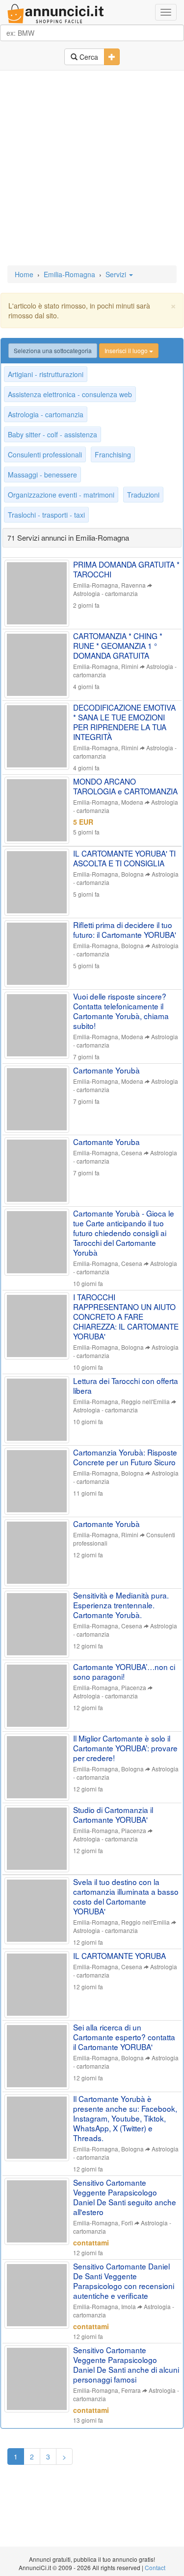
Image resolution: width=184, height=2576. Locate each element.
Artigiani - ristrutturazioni (46, 374)
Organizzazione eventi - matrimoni (61, 495)
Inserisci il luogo (127, 350)
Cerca (88, 57)
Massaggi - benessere (42, 475)
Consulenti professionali (45, 454)
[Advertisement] (92, 169)
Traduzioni (143, 495)
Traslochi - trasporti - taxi (46, 515)
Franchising (113, 454)
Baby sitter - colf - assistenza (53, 434)
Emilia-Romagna (69, 274)
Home (24, 274)
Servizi (117, 274)
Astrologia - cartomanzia (46, 414)
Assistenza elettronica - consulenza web (70, 394)
